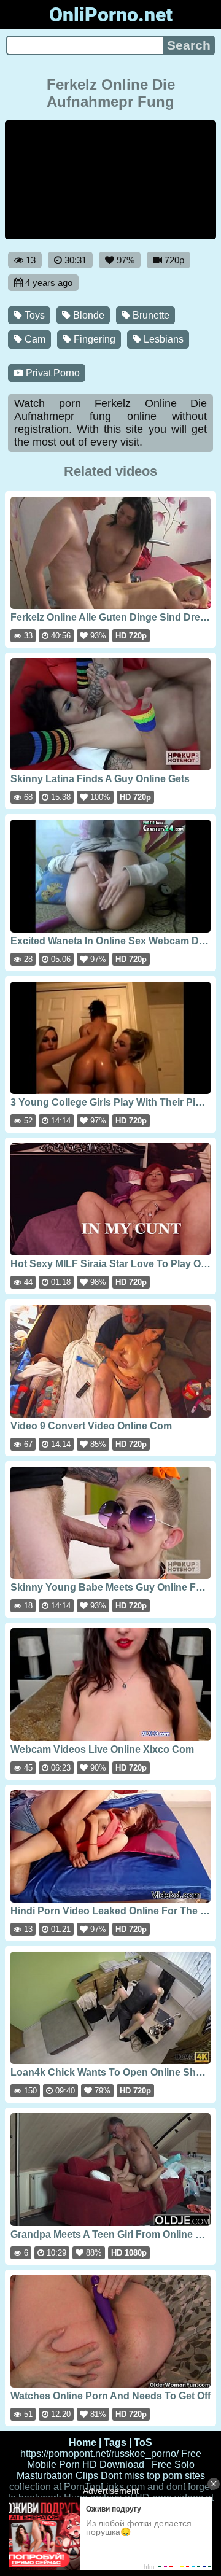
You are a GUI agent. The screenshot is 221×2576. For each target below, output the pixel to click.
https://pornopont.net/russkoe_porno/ (99, 2454)
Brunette (150, 315)
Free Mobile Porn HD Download (114, 2459)
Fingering (93, 339)
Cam (34, 339)
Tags (115, 2442)
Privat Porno (52, 373)
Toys (33, 315)
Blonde (87, 315)
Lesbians (162, 339)
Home (83, 2442)
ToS (143, 2442)
